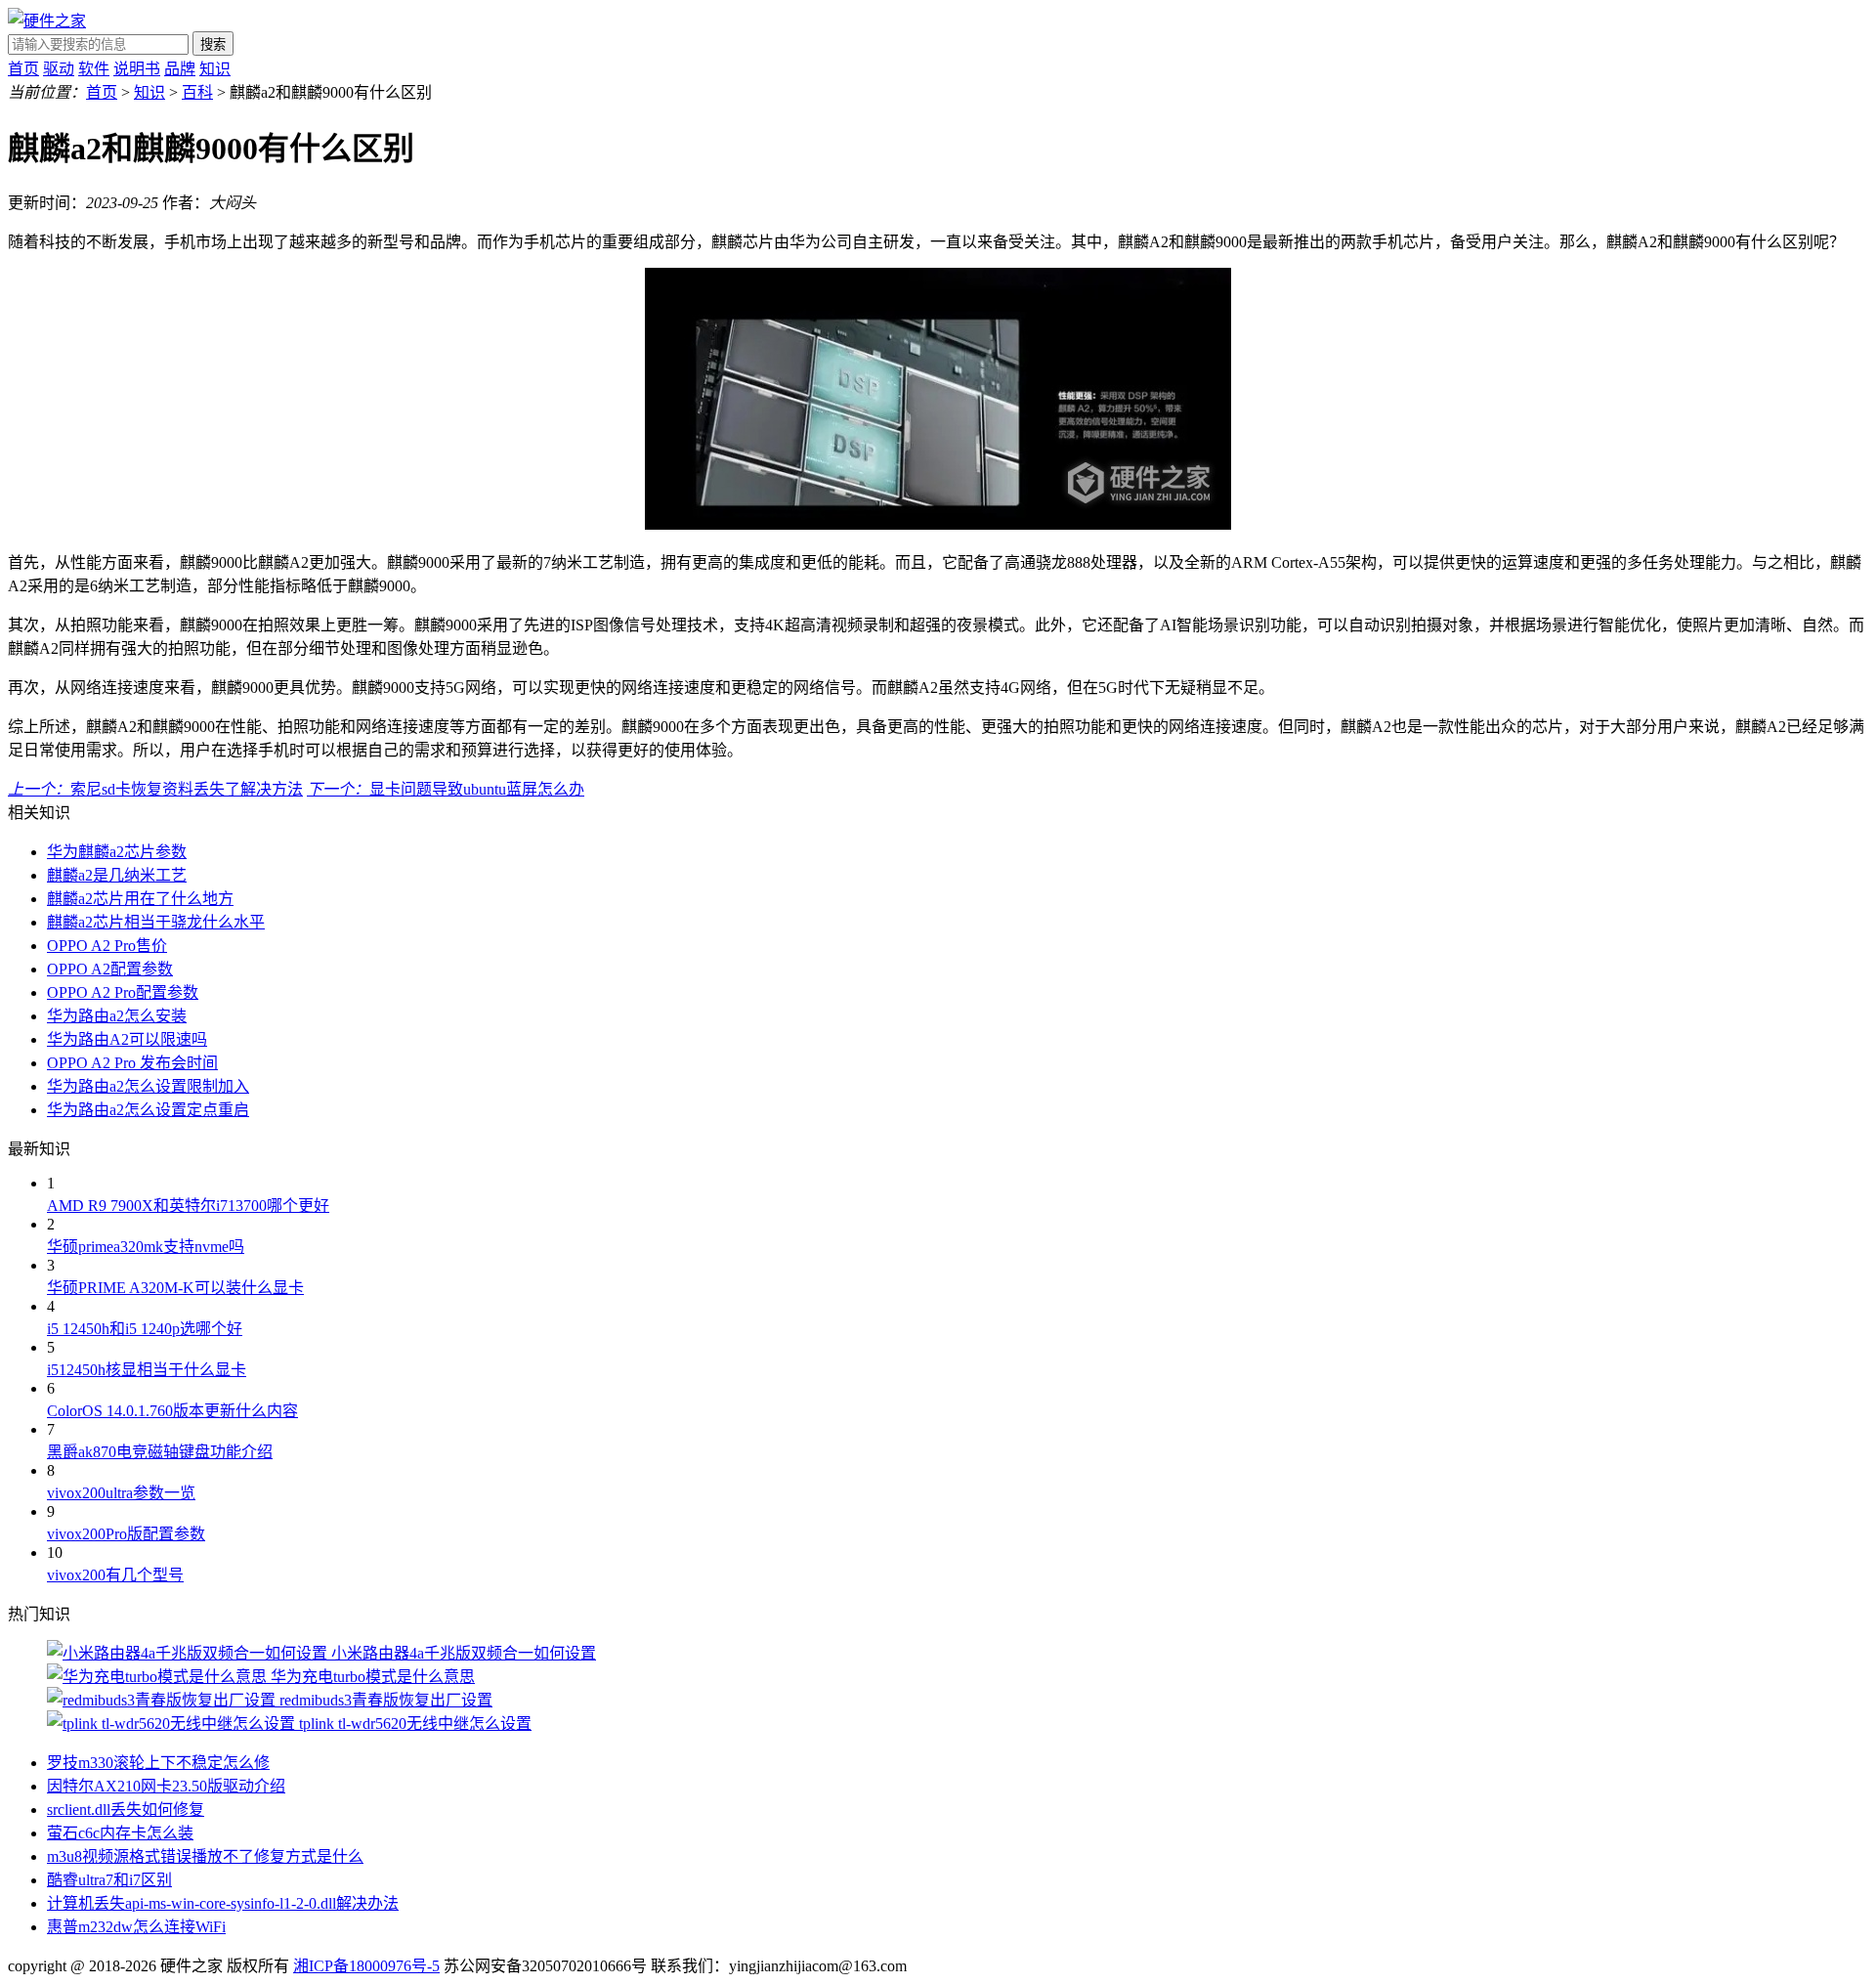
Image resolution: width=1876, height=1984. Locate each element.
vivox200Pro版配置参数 (126, 1534)
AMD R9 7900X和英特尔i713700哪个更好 (188, 1206)
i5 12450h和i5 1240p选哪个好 (145, 1329)
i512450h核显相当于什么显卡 (147, 1370)
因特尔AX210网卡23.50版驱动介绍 (166, 1786)
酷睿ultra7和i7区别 (109, 1880)
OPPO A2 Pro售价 (107, 946)
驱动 (59, 69)
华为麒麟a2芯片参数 (117, 852)
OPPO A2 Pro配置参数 (123, 992)
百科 (197, 92)
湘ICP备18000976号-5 (366, 1966)
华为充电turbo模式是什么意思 (373, 1677)
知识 (215, 69)
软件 (94, 69)
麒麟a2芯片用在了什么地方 (140, 899)
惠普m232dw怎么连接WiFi (136, 1927)
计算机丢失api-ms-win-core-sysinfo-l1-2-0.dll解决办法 (223, 1903)
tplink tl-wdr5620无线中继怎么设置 (415, 1724)
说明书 (137, 69)
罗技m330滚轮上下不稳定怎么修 (158, 1763)
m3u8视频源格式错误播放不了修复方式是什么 (205, 1856)
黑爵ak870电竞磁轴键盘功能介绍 (160, 1452)
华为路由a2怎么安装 (117, 1016)
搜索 (213, 44)
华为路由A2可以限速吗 (127, 1039)
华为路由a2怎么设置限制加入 (148, 1086)
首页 (23, 69)
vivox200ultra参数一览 (121, 1493)
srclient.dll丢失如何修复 (126, 1810)
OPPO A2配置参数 (110, 969)
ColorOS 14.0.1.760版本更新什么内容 (172, 1411)
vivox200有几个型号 (115, 1575)
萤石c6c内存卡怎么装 (120, 1833)
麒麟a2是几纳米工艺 (117, 875)
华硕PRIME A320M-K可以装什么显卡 (175, 1288)
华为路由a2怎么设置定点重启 (148, 1110)
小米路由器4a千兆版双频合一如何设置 (464, 1653)
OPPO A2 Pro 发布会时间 (132, 1063)
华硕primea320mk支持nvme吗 (146, 1247)
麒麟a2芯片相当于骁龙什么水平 (156, 922)
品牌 (180, 69)
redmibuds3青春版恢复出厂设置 (386, 1700)
